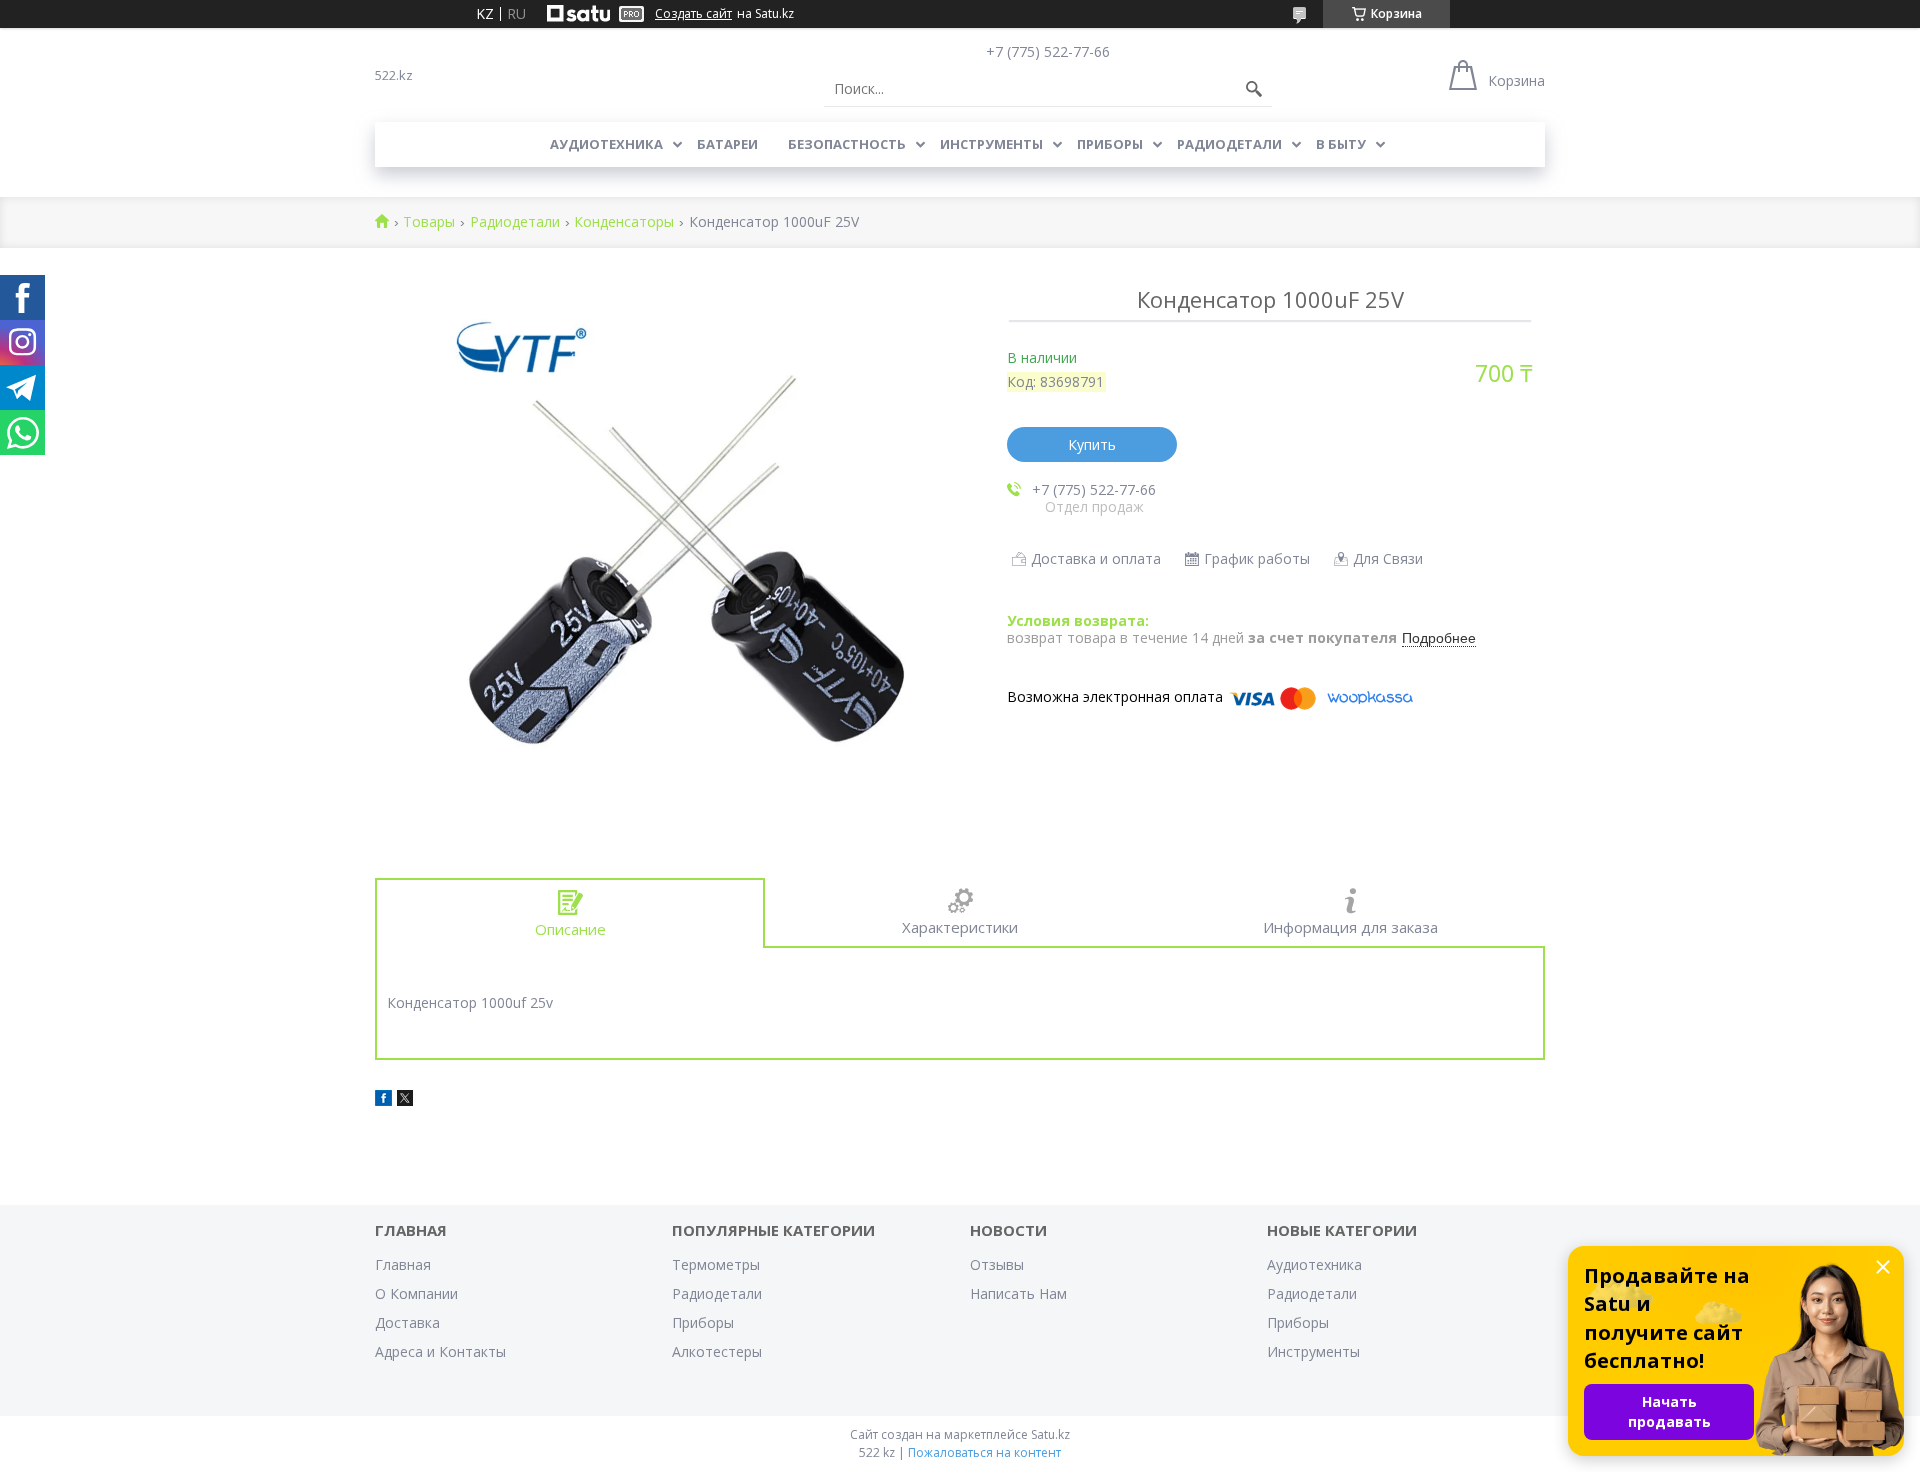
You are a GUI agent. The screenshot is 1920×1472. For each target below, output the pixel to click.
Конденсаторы (624, 222)
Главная (403, 1264)
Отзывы (997, 1264)
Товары (429, 222)
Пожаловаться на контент (984, 1452)
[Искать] (1254, 89)
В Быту (1341, 144)
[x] (405, 1100)
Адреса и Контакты (440, 1351)
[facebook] (383, 1100)
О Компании (416, 1293)
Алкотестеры (717, 1351)
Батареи (727, 144)
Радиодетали (1229, 144)
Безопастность (847, 144)
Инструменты (991, 144)
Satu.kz (1050, 1434)
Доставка (407, 1322)
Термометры (716, 1264)
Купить (1092, 444)
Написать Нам (1018, 1293)
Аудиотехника (606, 144)
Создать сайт (693, 14)
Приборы (1110, 144)
